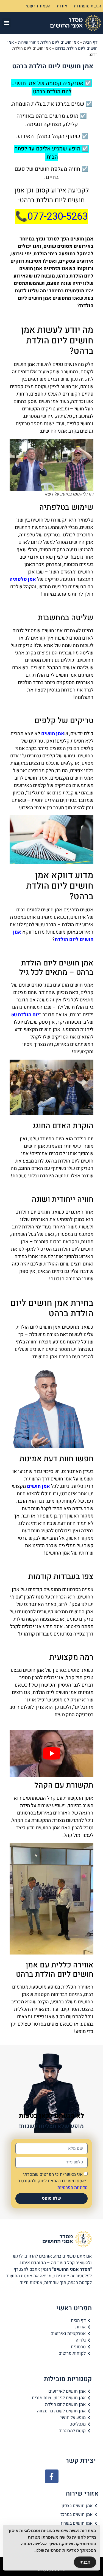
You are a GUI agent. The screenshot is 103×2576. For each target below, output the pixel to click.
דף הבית (90, 42)
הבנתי (85, 2562)
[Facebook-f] (52, 2476)
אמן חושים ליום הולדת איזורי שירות (49, 42)
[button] (7, 23)
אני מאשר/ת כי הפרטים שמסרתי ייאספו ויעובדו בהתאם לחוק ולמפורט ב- (52, 2181)
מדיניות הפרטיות (73, 2187)
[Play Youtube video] (51, 1753)
